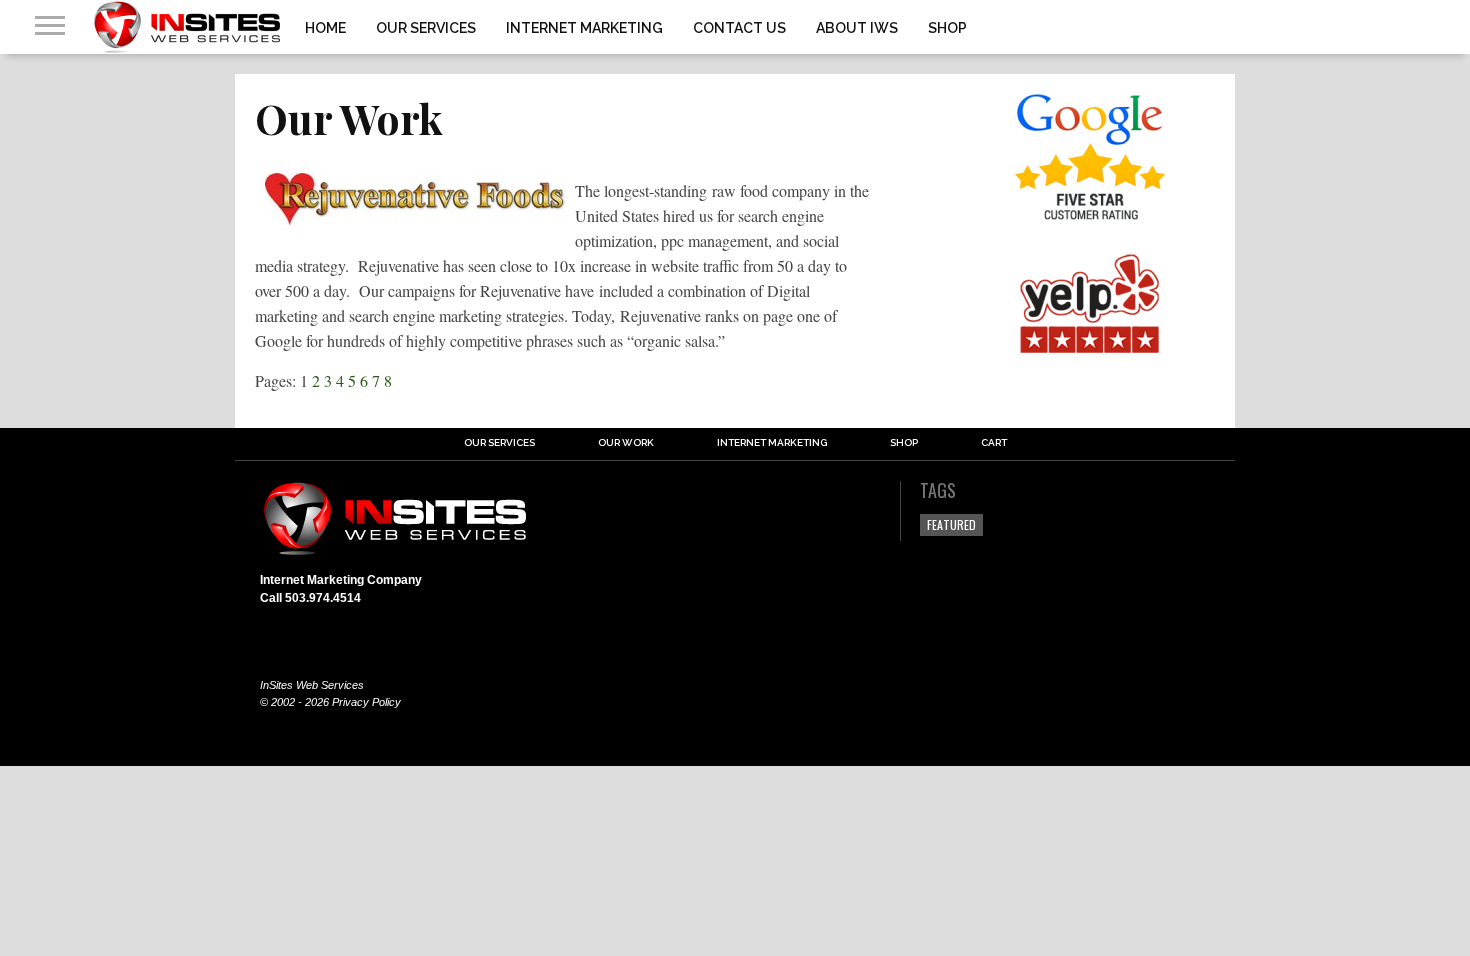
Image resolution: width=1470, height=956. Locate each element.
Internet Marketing (584, 28)
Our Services (426, 28)
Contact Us (739, 28)
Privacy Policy (366, 702)
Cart (994, 443)
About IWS (857, 28)
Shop (947, 28)
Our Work (626, 443)
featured (951, 524)
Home (325, 28)
